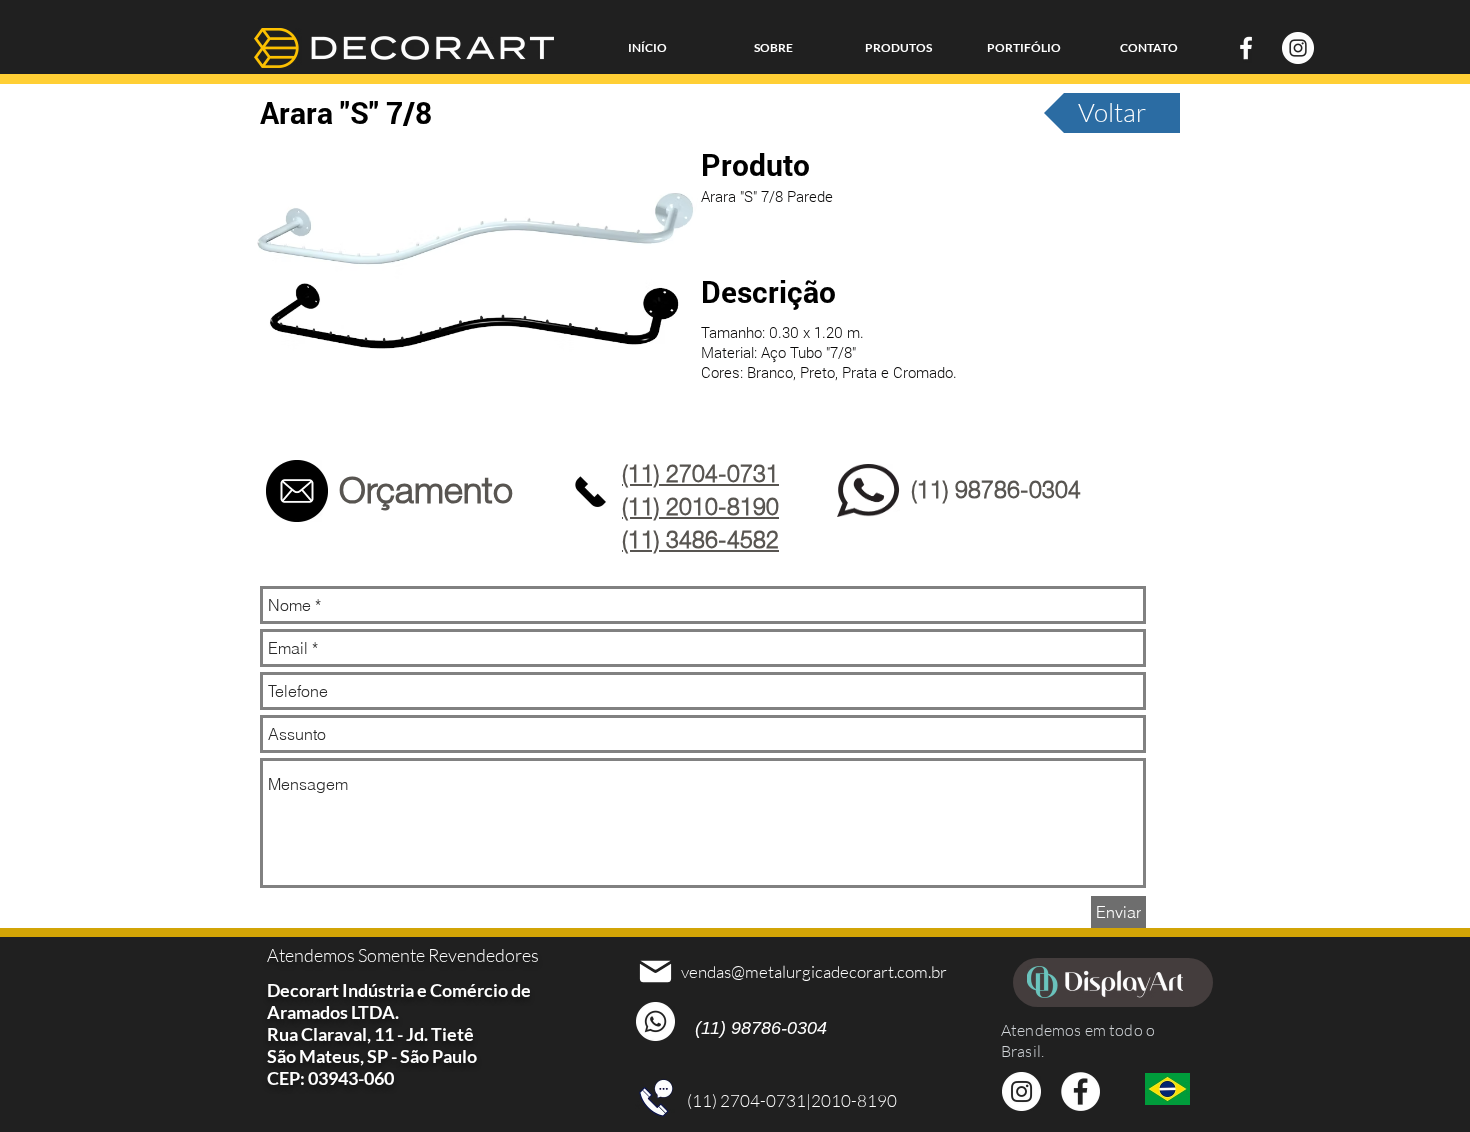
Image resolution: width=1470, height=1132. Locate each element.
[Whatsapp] (655, 1021)
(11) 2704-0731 (746, 1100)
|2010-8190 (851, 1100)
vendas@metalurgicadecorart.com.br (814, 971)
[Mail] (655, 971)
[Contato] (296, 491)
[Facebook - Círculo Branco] (1080, 1091)
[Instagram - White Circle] (1298, 48)
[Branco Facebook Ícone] (1246, 48)
